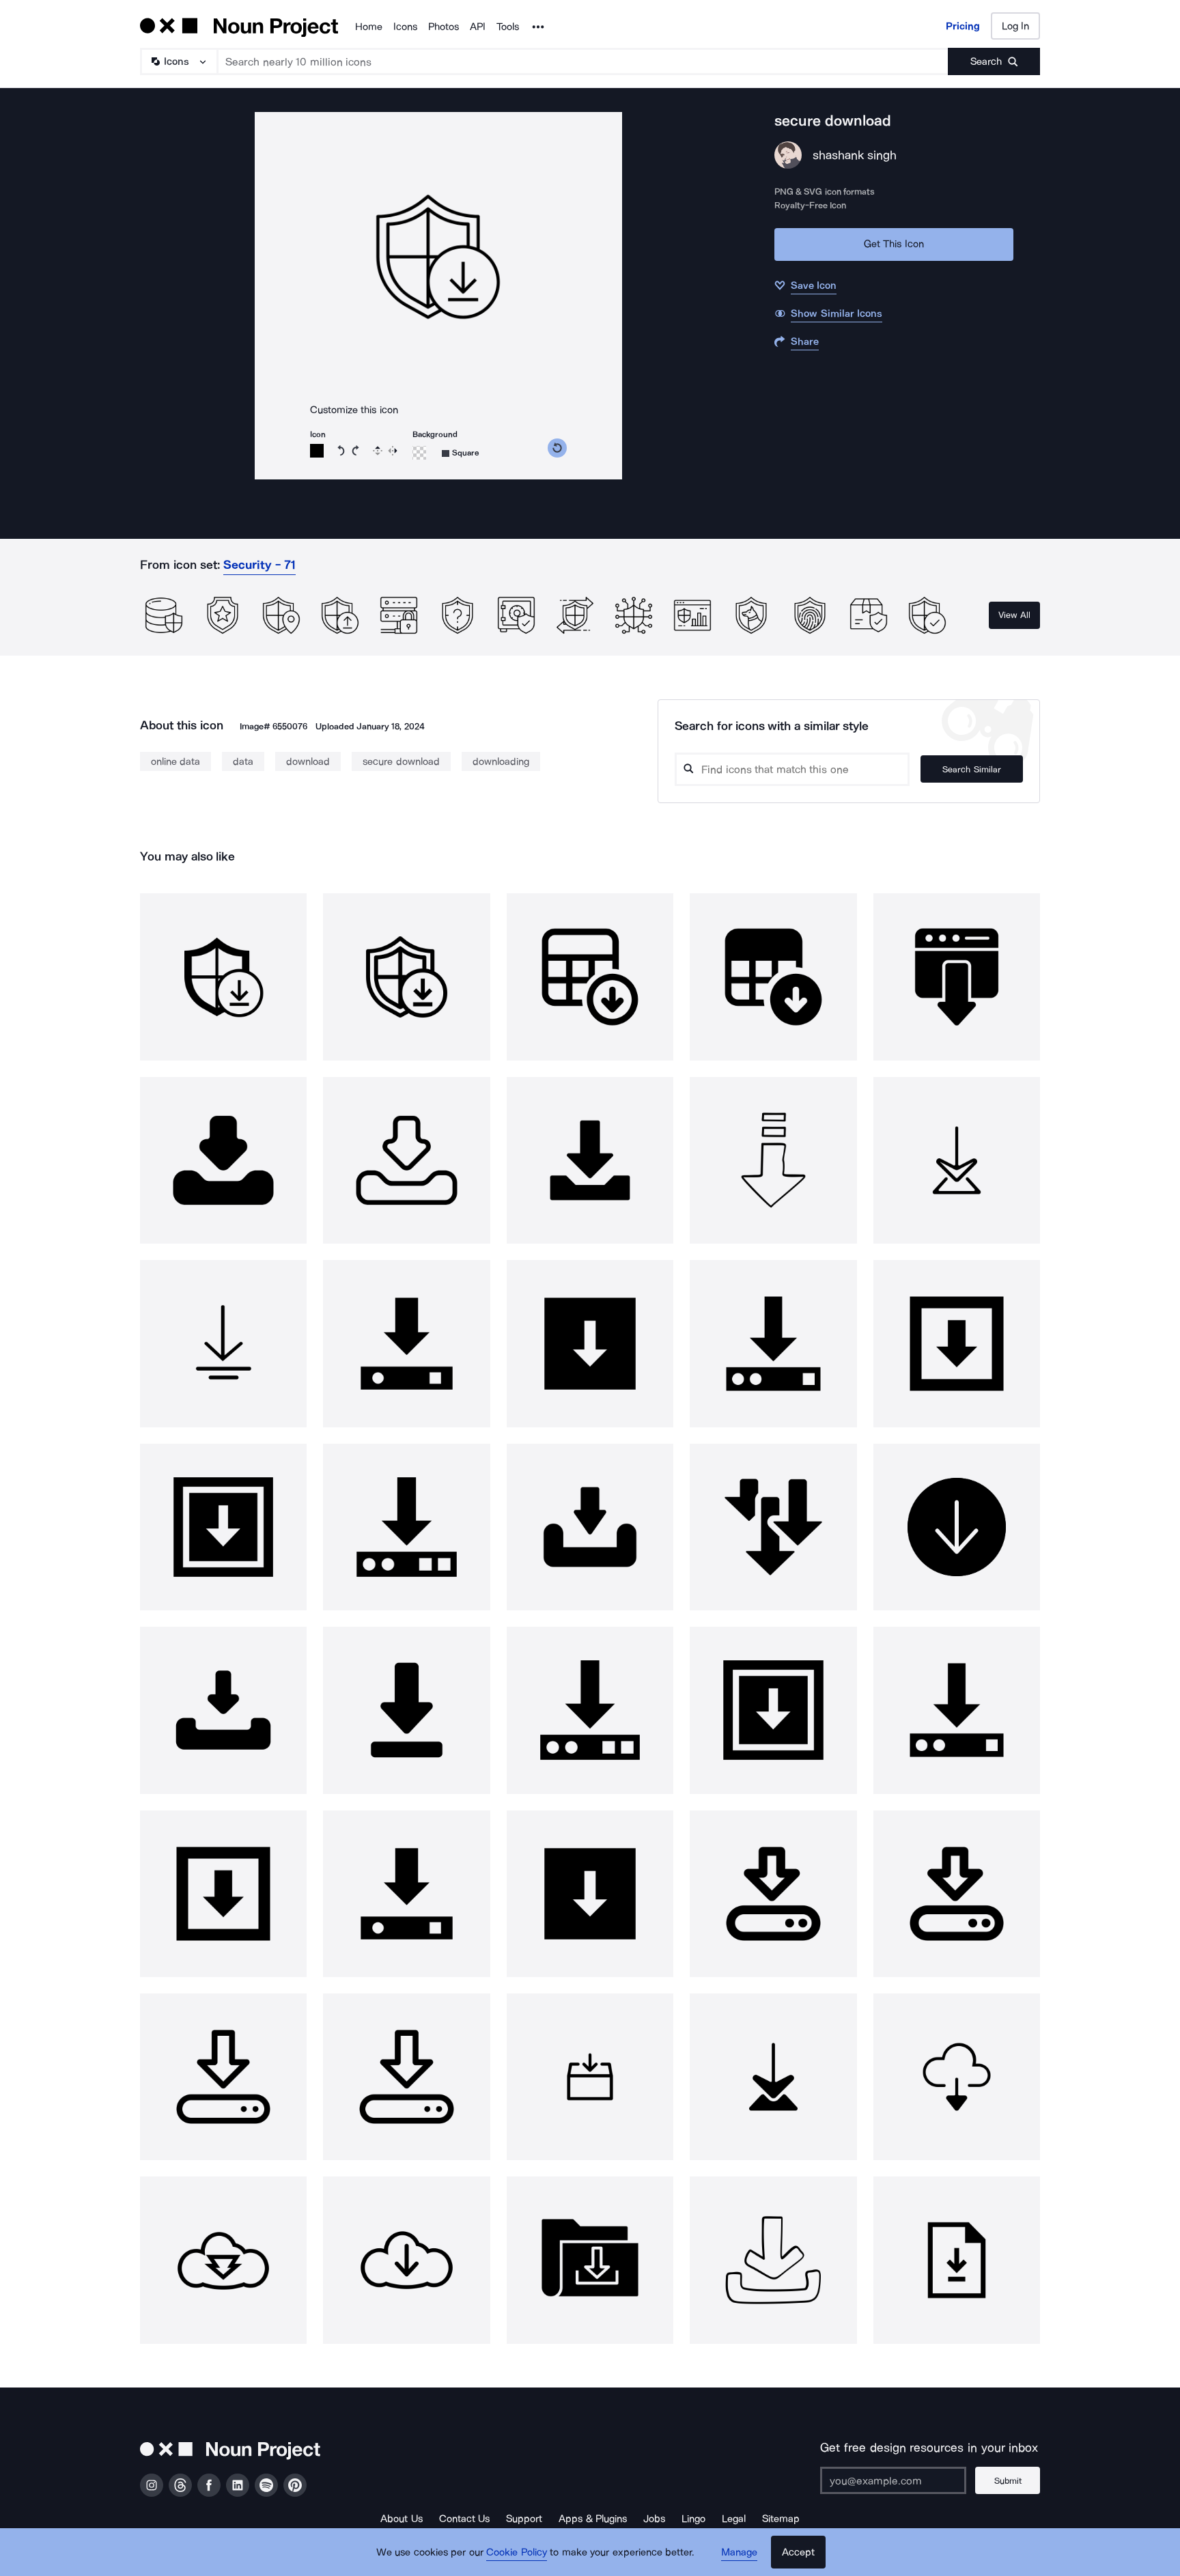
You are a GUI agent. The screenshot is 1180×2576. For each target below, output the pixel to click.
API (478, 27)
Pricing (963, 26)
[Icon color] (317, 451)
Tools (508, 27)
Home (369, 27)
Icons (405, 27)
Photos (444, 27)
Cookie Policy (517, 2552)
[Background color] (419, 453)
